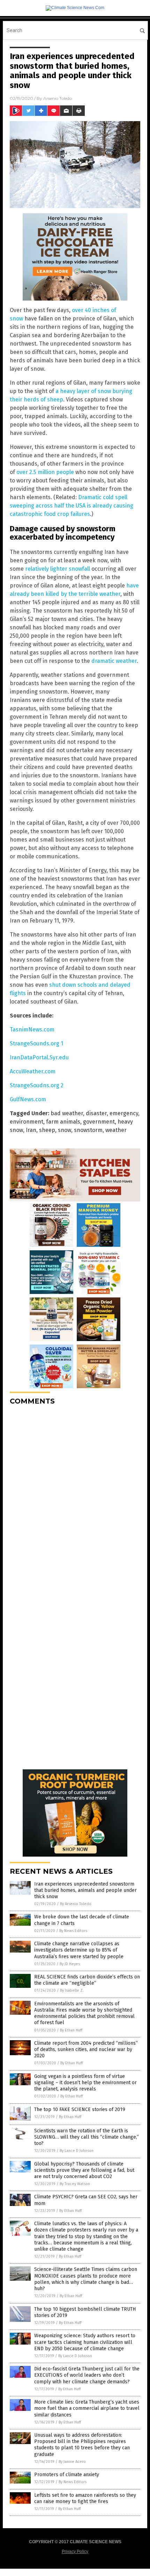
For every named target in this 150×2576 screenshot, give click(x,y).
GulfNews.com (28, 1099)
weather (116, 1130)
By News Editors (73, 1931)
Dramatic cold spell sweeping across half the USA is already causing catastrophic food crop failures (72, 506)
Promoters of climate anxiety (67, 2475)
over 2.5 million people (45, 472)
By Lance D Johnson (77, 2151)
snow (65, 1130)
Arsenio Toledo (58, 98)
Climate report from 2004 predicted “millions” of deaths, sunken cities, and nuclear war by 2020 (86, 2049)
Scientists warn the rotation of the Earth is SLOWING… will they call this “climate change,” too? (87, 2137)
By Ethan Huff (71, 2030)
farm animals (63, 1122)
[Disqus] (75, 1498)
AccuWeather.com (33, 1071)
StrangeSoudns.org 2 (37, 1085)
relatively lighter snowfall (58, 569)
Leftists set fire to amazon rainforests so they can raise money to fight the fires (85, 2498)
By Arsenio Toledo (76, 1904)
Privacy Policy (75, 2552)
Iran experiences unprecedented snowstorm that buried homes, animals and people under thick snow (85, 1890)
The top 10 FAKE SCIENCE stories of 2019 (80, 2109)
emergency (124, 1113)
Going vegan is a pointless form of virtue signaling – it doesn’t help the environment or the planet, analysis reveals (85, 2083)
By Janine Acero (72, 2462)
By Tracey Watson (75, 2184)
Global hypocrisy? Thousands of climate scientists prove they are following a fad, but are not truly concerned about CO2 (84, 2170)
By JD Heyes (70, 1964)
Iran (31, 1130)
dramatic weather (114, 661)
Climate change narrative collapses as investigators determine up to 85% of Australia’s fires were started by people (79, 1950)
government (99, 1122)
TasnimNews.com (32, 1030)
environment (27, 1122)
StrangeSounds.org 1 (36, 1043)
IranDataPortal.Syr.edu (39, 1057)
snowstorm (88, 1130)
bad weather (67, 1113)
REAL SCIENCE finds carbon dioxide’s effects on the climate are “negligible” (87, 1980)
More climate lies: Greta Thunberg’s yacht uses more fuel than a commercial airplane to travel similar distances (87, 2408)
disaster (96, 1113)
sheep (47, 1130)
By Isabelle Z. (72, 1990)
